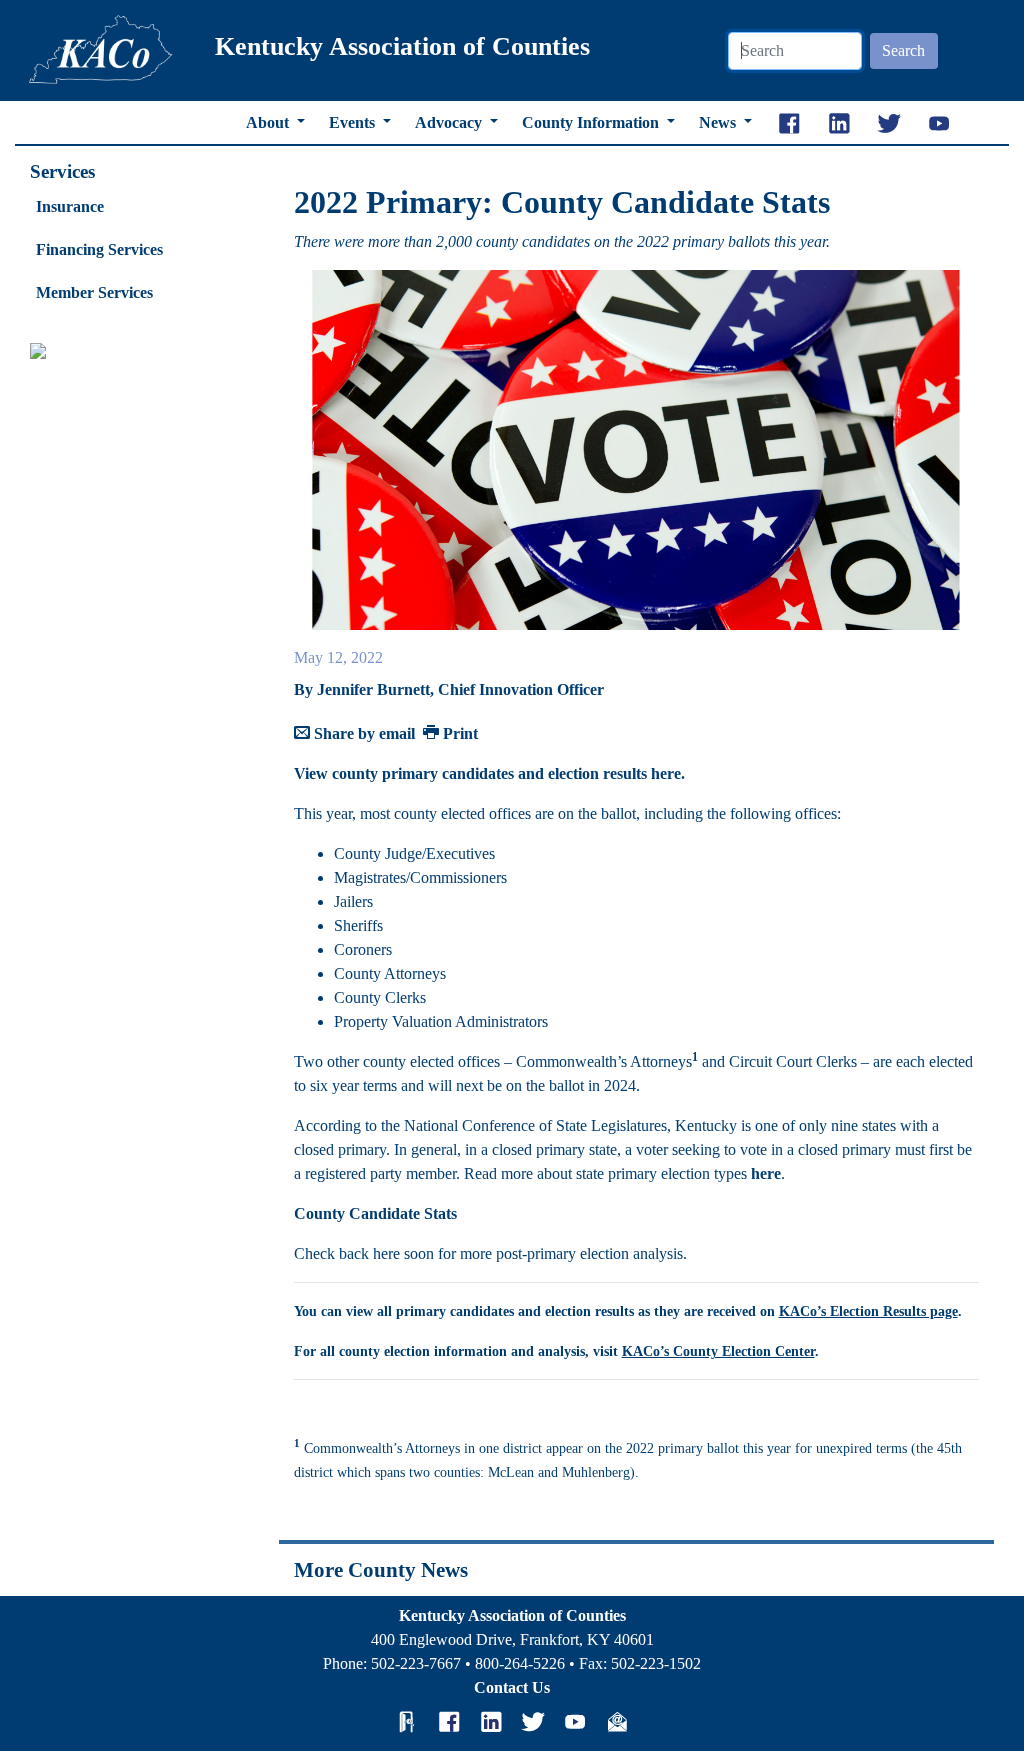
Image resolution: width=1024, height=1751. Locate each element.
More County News (381, 1569)
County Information (592, 122)
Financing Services (99, 249)
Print (458, 733)
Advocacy (450, 122)
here (766, 1173)
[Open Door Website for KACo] (407, 1721)
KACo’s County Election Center (718, 1351)
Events (354, 122)
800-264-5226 (520, 1663)
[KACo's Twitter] (533, 1721)
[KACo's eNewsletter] (617, 1721)
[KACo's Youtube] (575, 1721)
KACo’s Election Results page (868, 1311)
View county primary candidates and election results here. (489, 773)
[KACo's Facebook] (449, 1721)
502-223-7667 (416, 1663)
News (719, 122)
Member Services (94, 292)
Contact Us (512, 1687)
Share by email (362, 733)
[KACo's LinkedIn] (491, 1721)
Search (903, 50)
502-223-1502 (656, 1663)
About (269, 122)
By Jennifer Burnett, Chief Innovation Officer (449, 689)
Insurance (70, 206)
